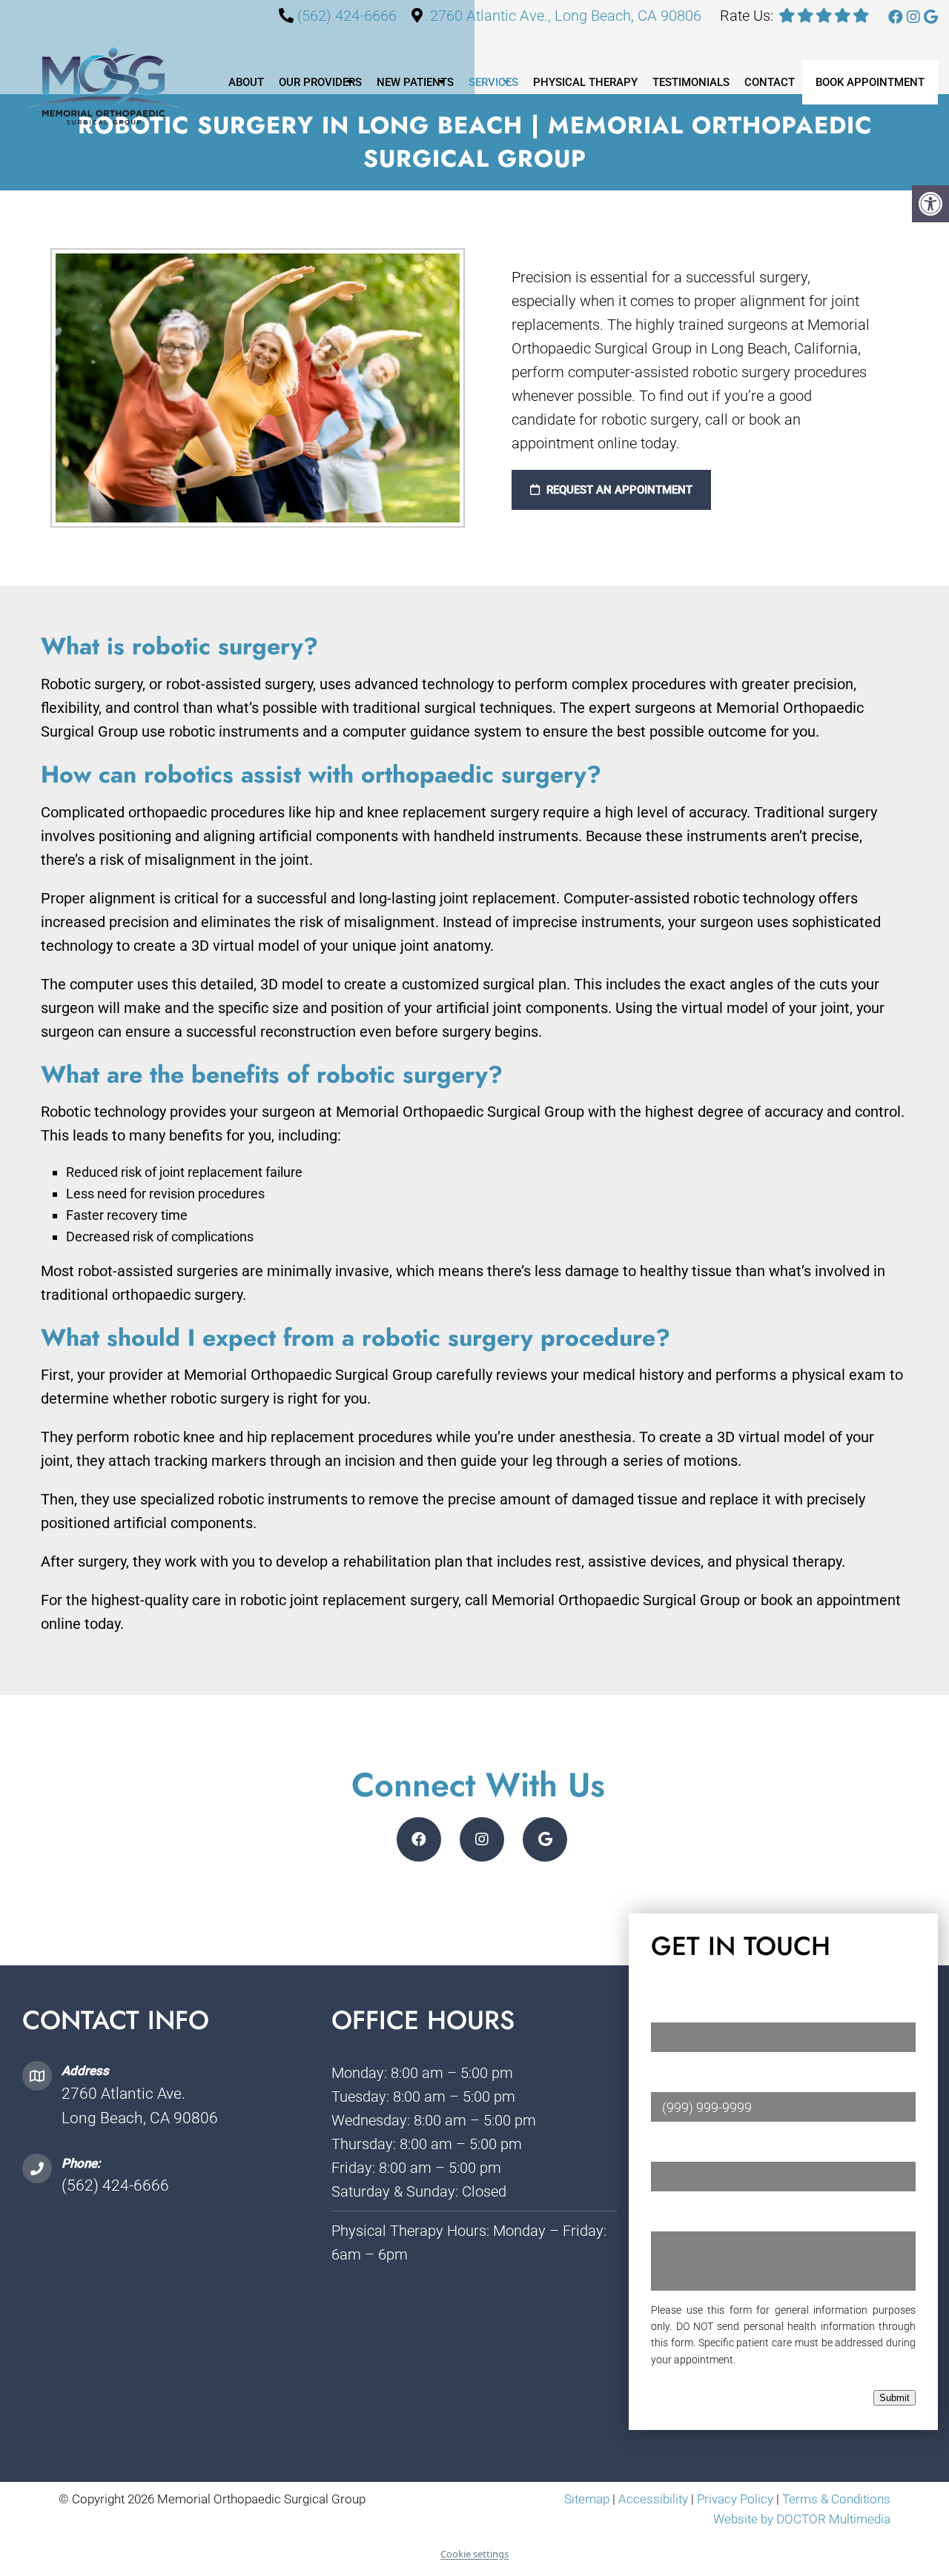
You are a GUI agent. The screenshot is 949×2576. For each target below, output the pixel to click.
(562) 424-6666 (347, 16)
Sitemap (587, 2499)
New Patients (415, 82)
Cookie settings (474, 2554)
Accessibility (653, 2499)
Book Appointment (870, 82)
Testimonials (691, 82)
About (246, 82)
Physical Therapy (585, 82)
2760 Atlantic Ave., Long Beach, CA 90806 (566, 16)
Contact (770, 82)
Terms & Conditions (836, 2499)
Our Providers (320, 82)
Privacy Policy (737, 2499)
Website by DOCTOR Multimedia (802, 2519)
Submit (895, 2398)
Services (493, 82)
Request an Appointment (618, 490)
